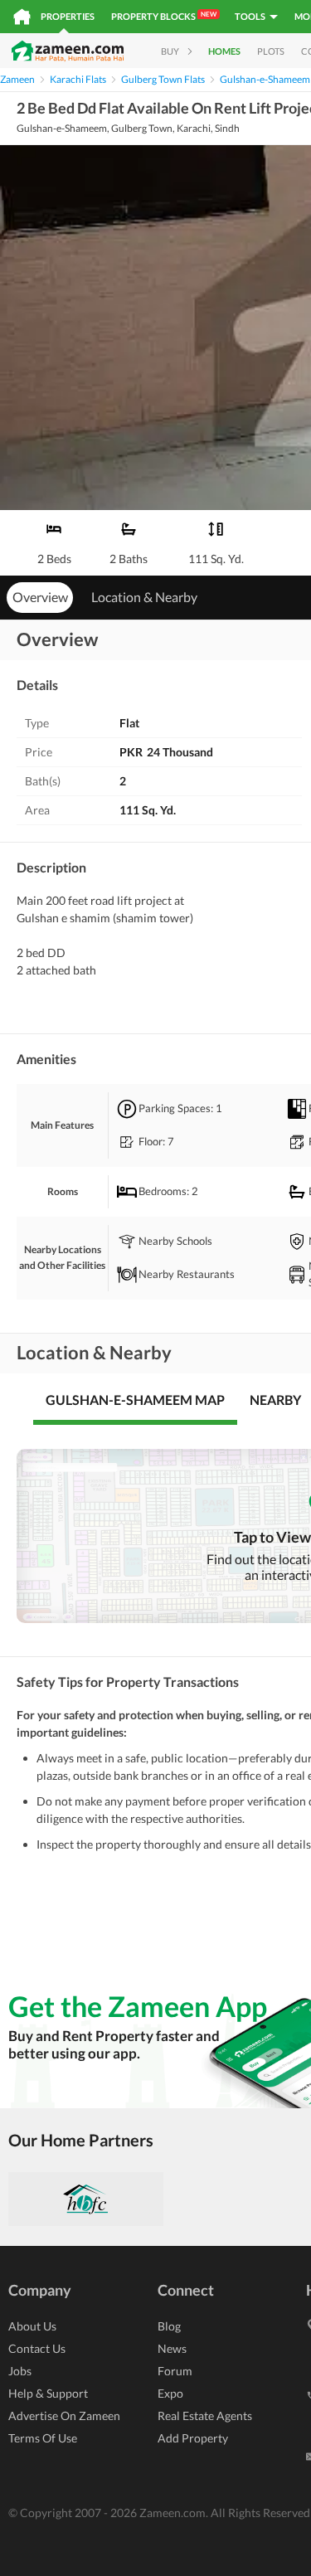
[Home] (22, 17)
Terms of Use (43, 2438)
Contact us (37, 2348)
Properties (68, 16)
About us (32, 2326)
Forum (175, 2371)
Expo (170, 2393)
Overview (40, 597)
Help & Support (48, 2393)
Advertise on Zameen (64, 2416)
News (172, 2348)
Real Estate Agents (205, 2416)
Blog (169, 2326)
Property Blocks (164, 16)
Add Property (193, 2438)
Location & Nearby (144, 597)
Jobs (20, 2371)
